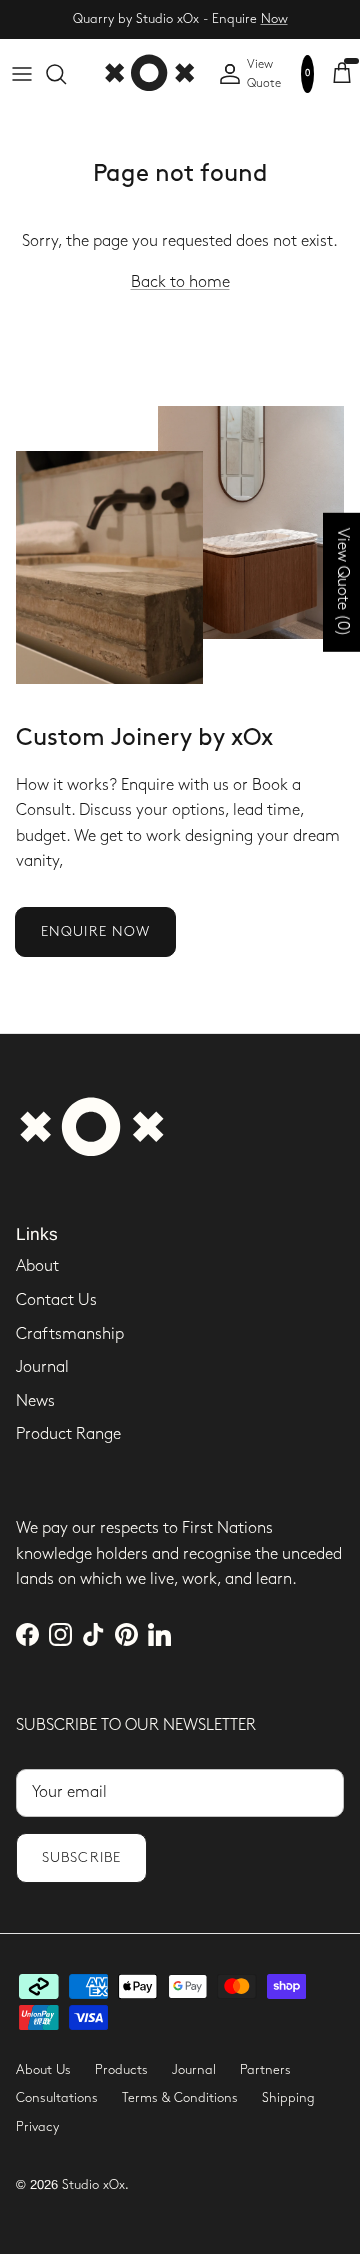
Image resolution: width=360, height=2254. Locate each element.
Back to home (180, 282)
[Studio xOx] (149, 74)
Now (274, 19)
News (35, 1401)
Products (121, 2070)
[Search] (66, 74)
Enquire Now (95, 931)
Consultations (57, 2098)
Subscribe (81, 1857)
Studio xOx (93, 2185)
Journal (42, 1367)
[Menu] (22, 74)
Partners (265, 2070)
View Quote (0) (342, 581)
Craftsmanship (70, 1334)
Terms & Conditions (180, 2098)
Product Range (68, 1434)
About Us (43, 2070)
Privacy (37, 2127)
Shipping (288, 2098)
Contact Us (56, 1300)
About (37, 1266)
